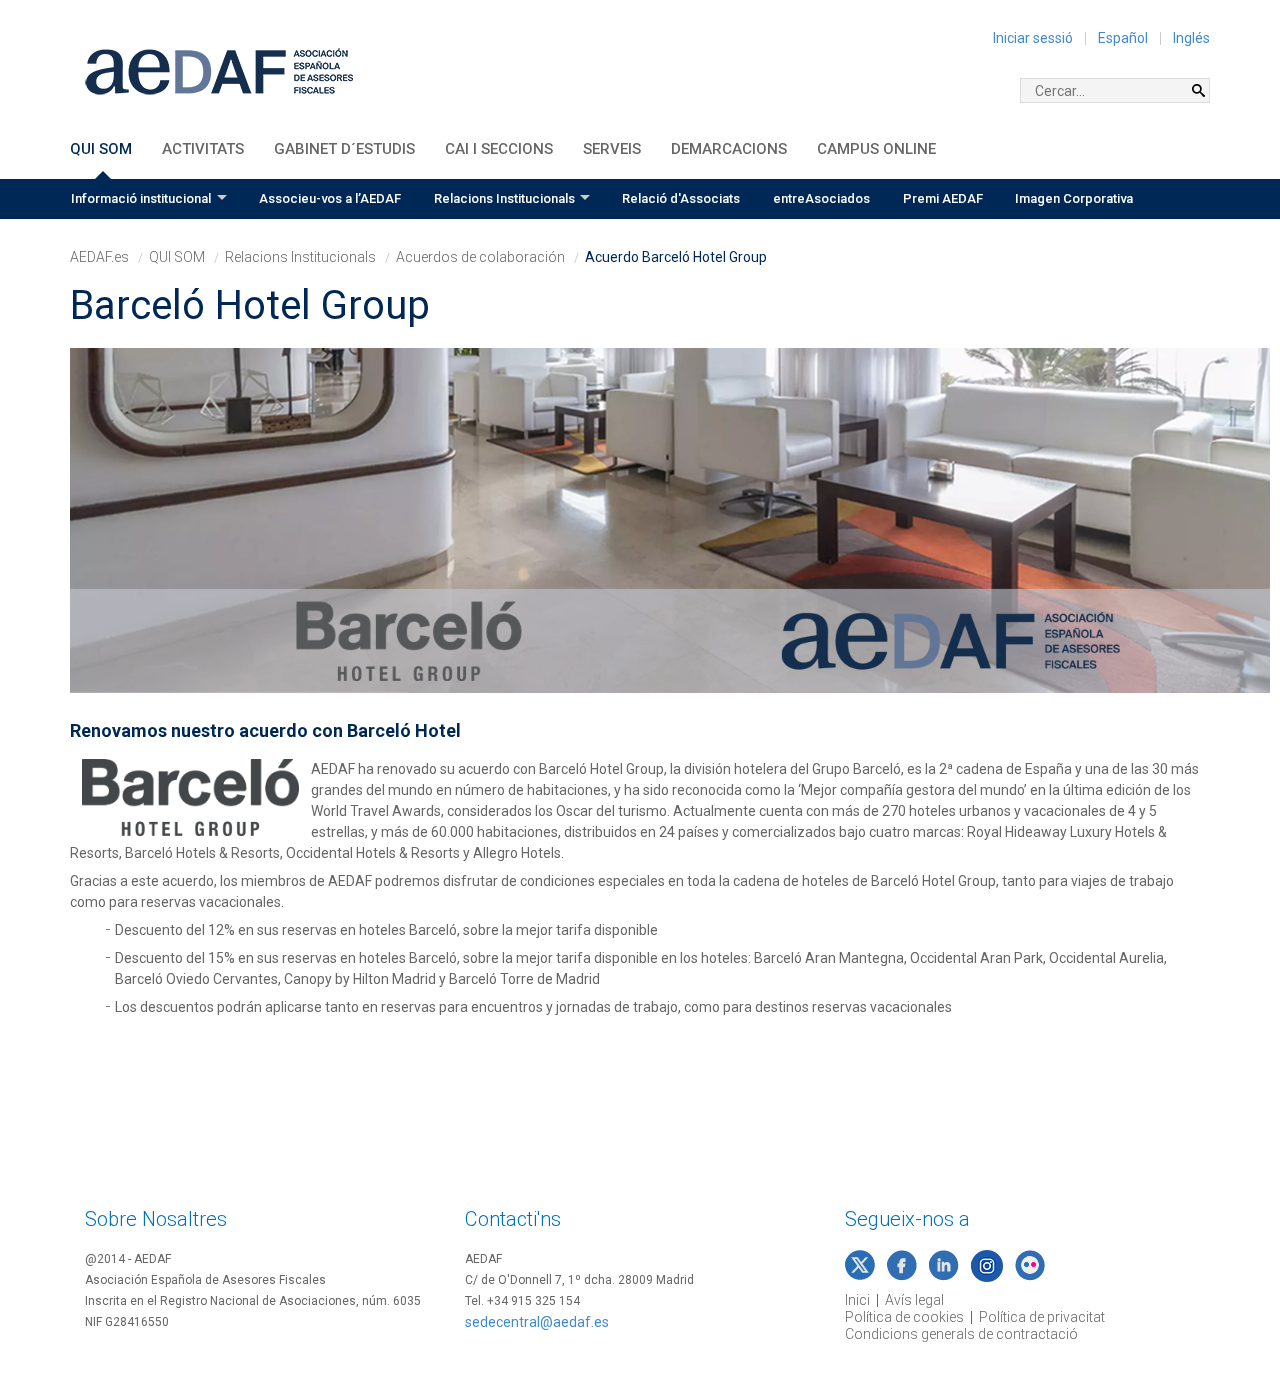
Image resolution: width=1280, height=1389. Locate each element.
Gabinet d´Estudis (344, 149)
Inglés (1191, 38)
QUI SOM (101, 149)
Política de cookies (904, 1317)
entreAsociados (821, 198)
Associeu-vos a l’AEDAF (330, 198)
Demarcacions (729, 149)
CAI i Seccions (499, 149)
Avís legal (914, 1300)
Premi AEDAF (943, 198)
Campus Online (876, 149)
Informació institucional (141, 198)
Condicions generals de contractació (961, 1334)
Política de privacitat (1042, 1317)
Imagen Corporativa (1074, 198)
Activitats (203, 149)
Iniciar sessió (1033, 38)
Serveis (612, 149)
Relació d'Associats (681, 198)
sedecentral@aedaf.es (537, 1322)
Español (1123, 38)
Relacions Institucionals (504, 198)
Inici (857, 1300)
